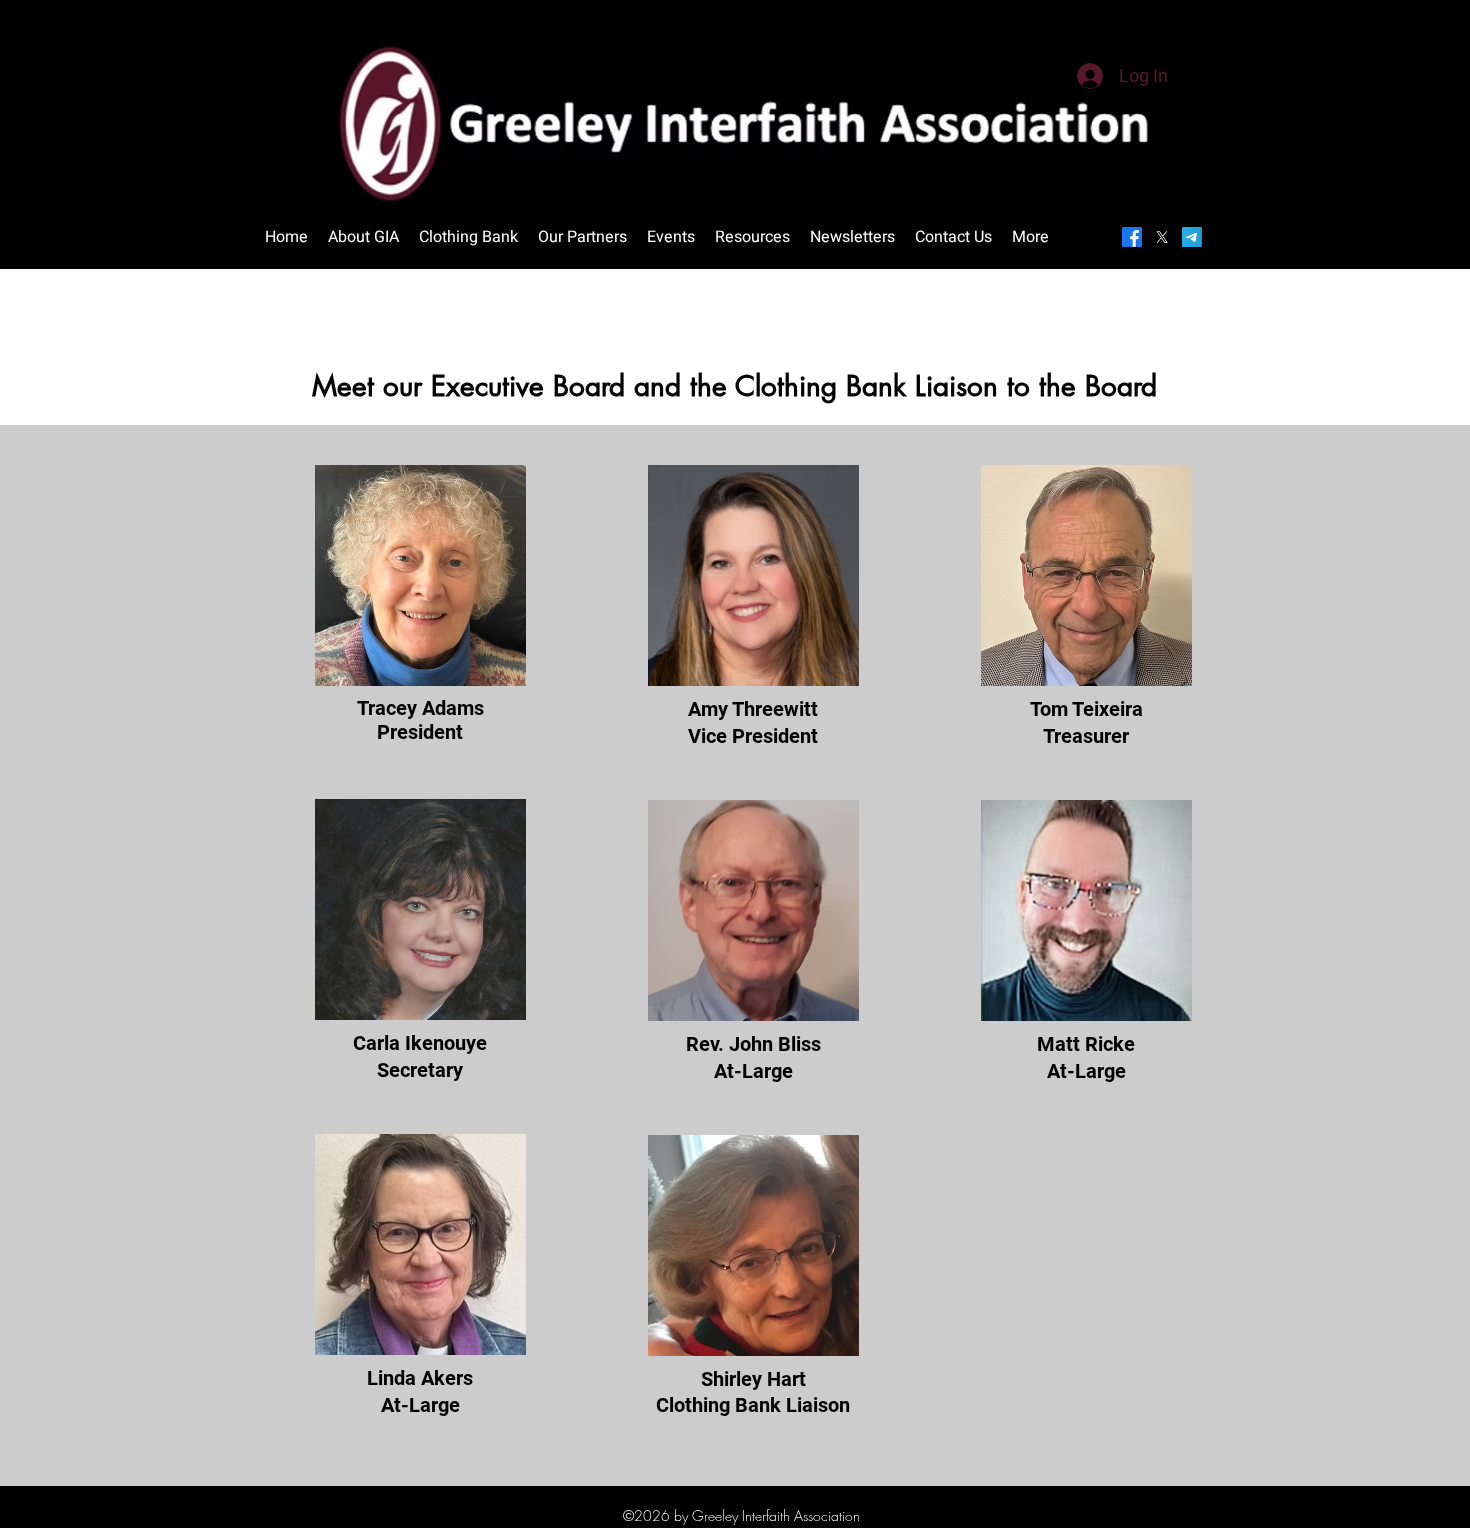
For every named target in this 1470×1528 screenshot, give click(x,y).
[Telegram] (1192, 237)
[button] (671, 237)
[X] (1162, 237)
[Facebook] (1132, 237)
